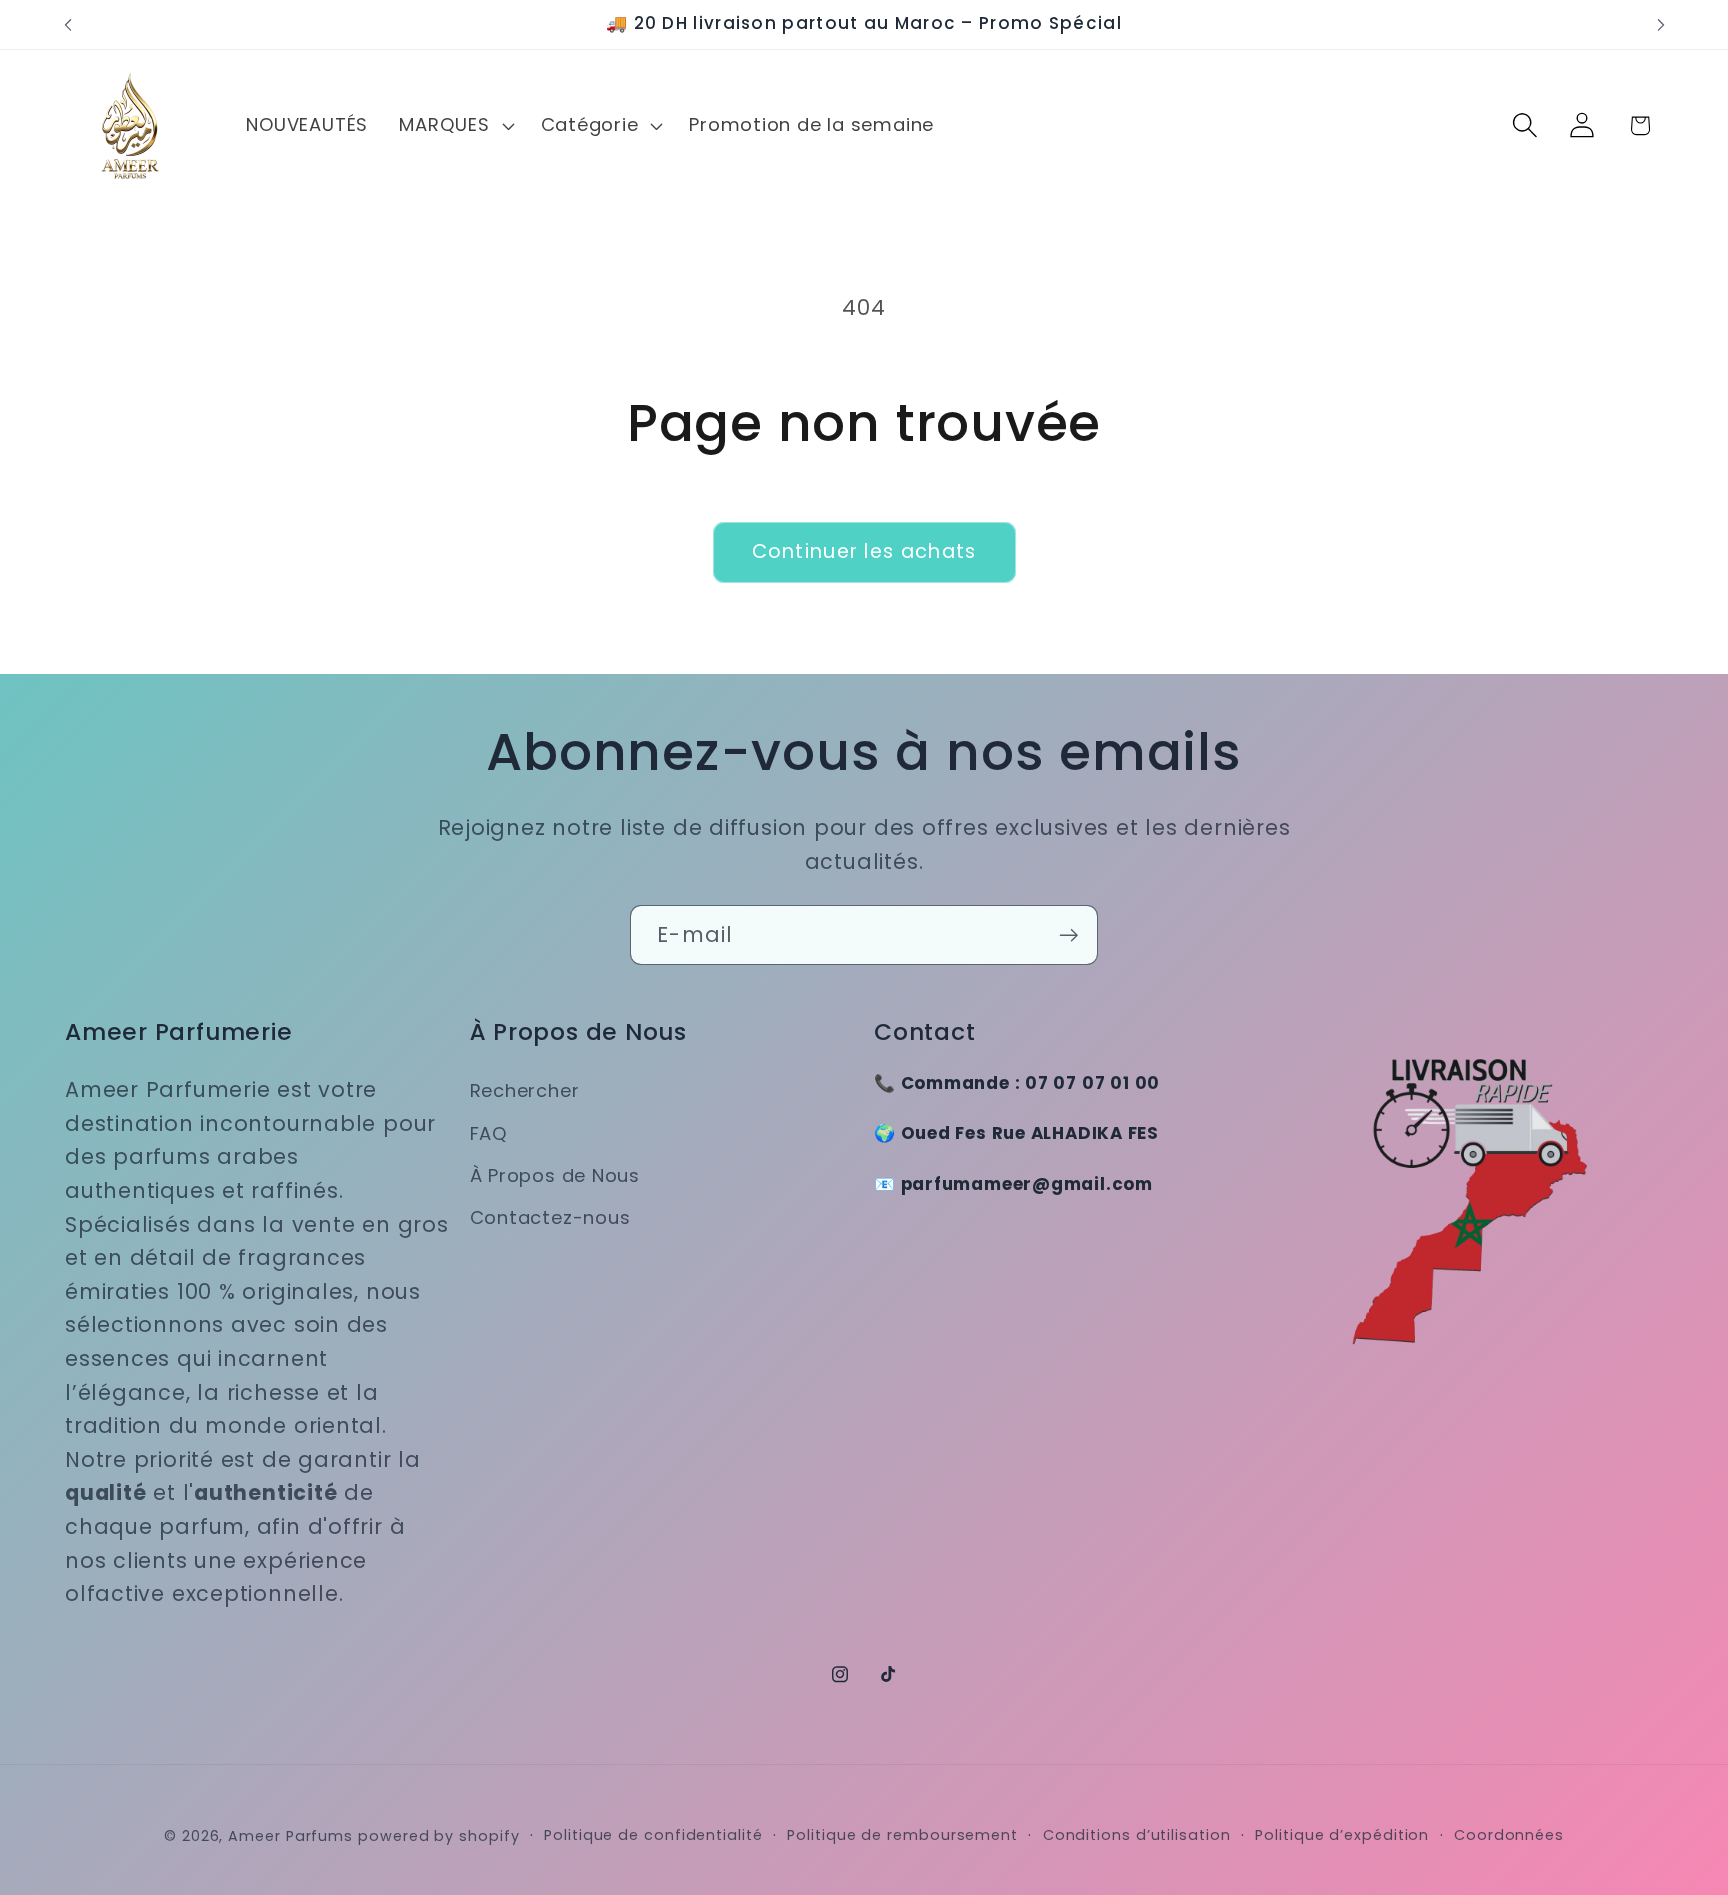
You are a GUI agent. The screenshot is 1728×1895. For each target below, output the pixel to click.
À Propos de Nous (555, 1175)
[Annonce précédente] (68, 24)
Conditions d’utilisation (1137, 1834)
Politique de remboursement (902, 1834)
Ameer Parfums (290, 1835)
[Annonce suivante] (1661, 24)
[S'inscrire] (1068, 935)
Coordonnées (1509, 1834)
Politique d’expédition (1342, 1834)
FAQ (489, 1133)
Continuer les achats (864, 551)
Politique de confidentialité (653, 1834)
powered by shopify (438, 1835)
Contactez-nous (550, 1218)
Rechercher (525, 1090)
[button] (454, 125)
